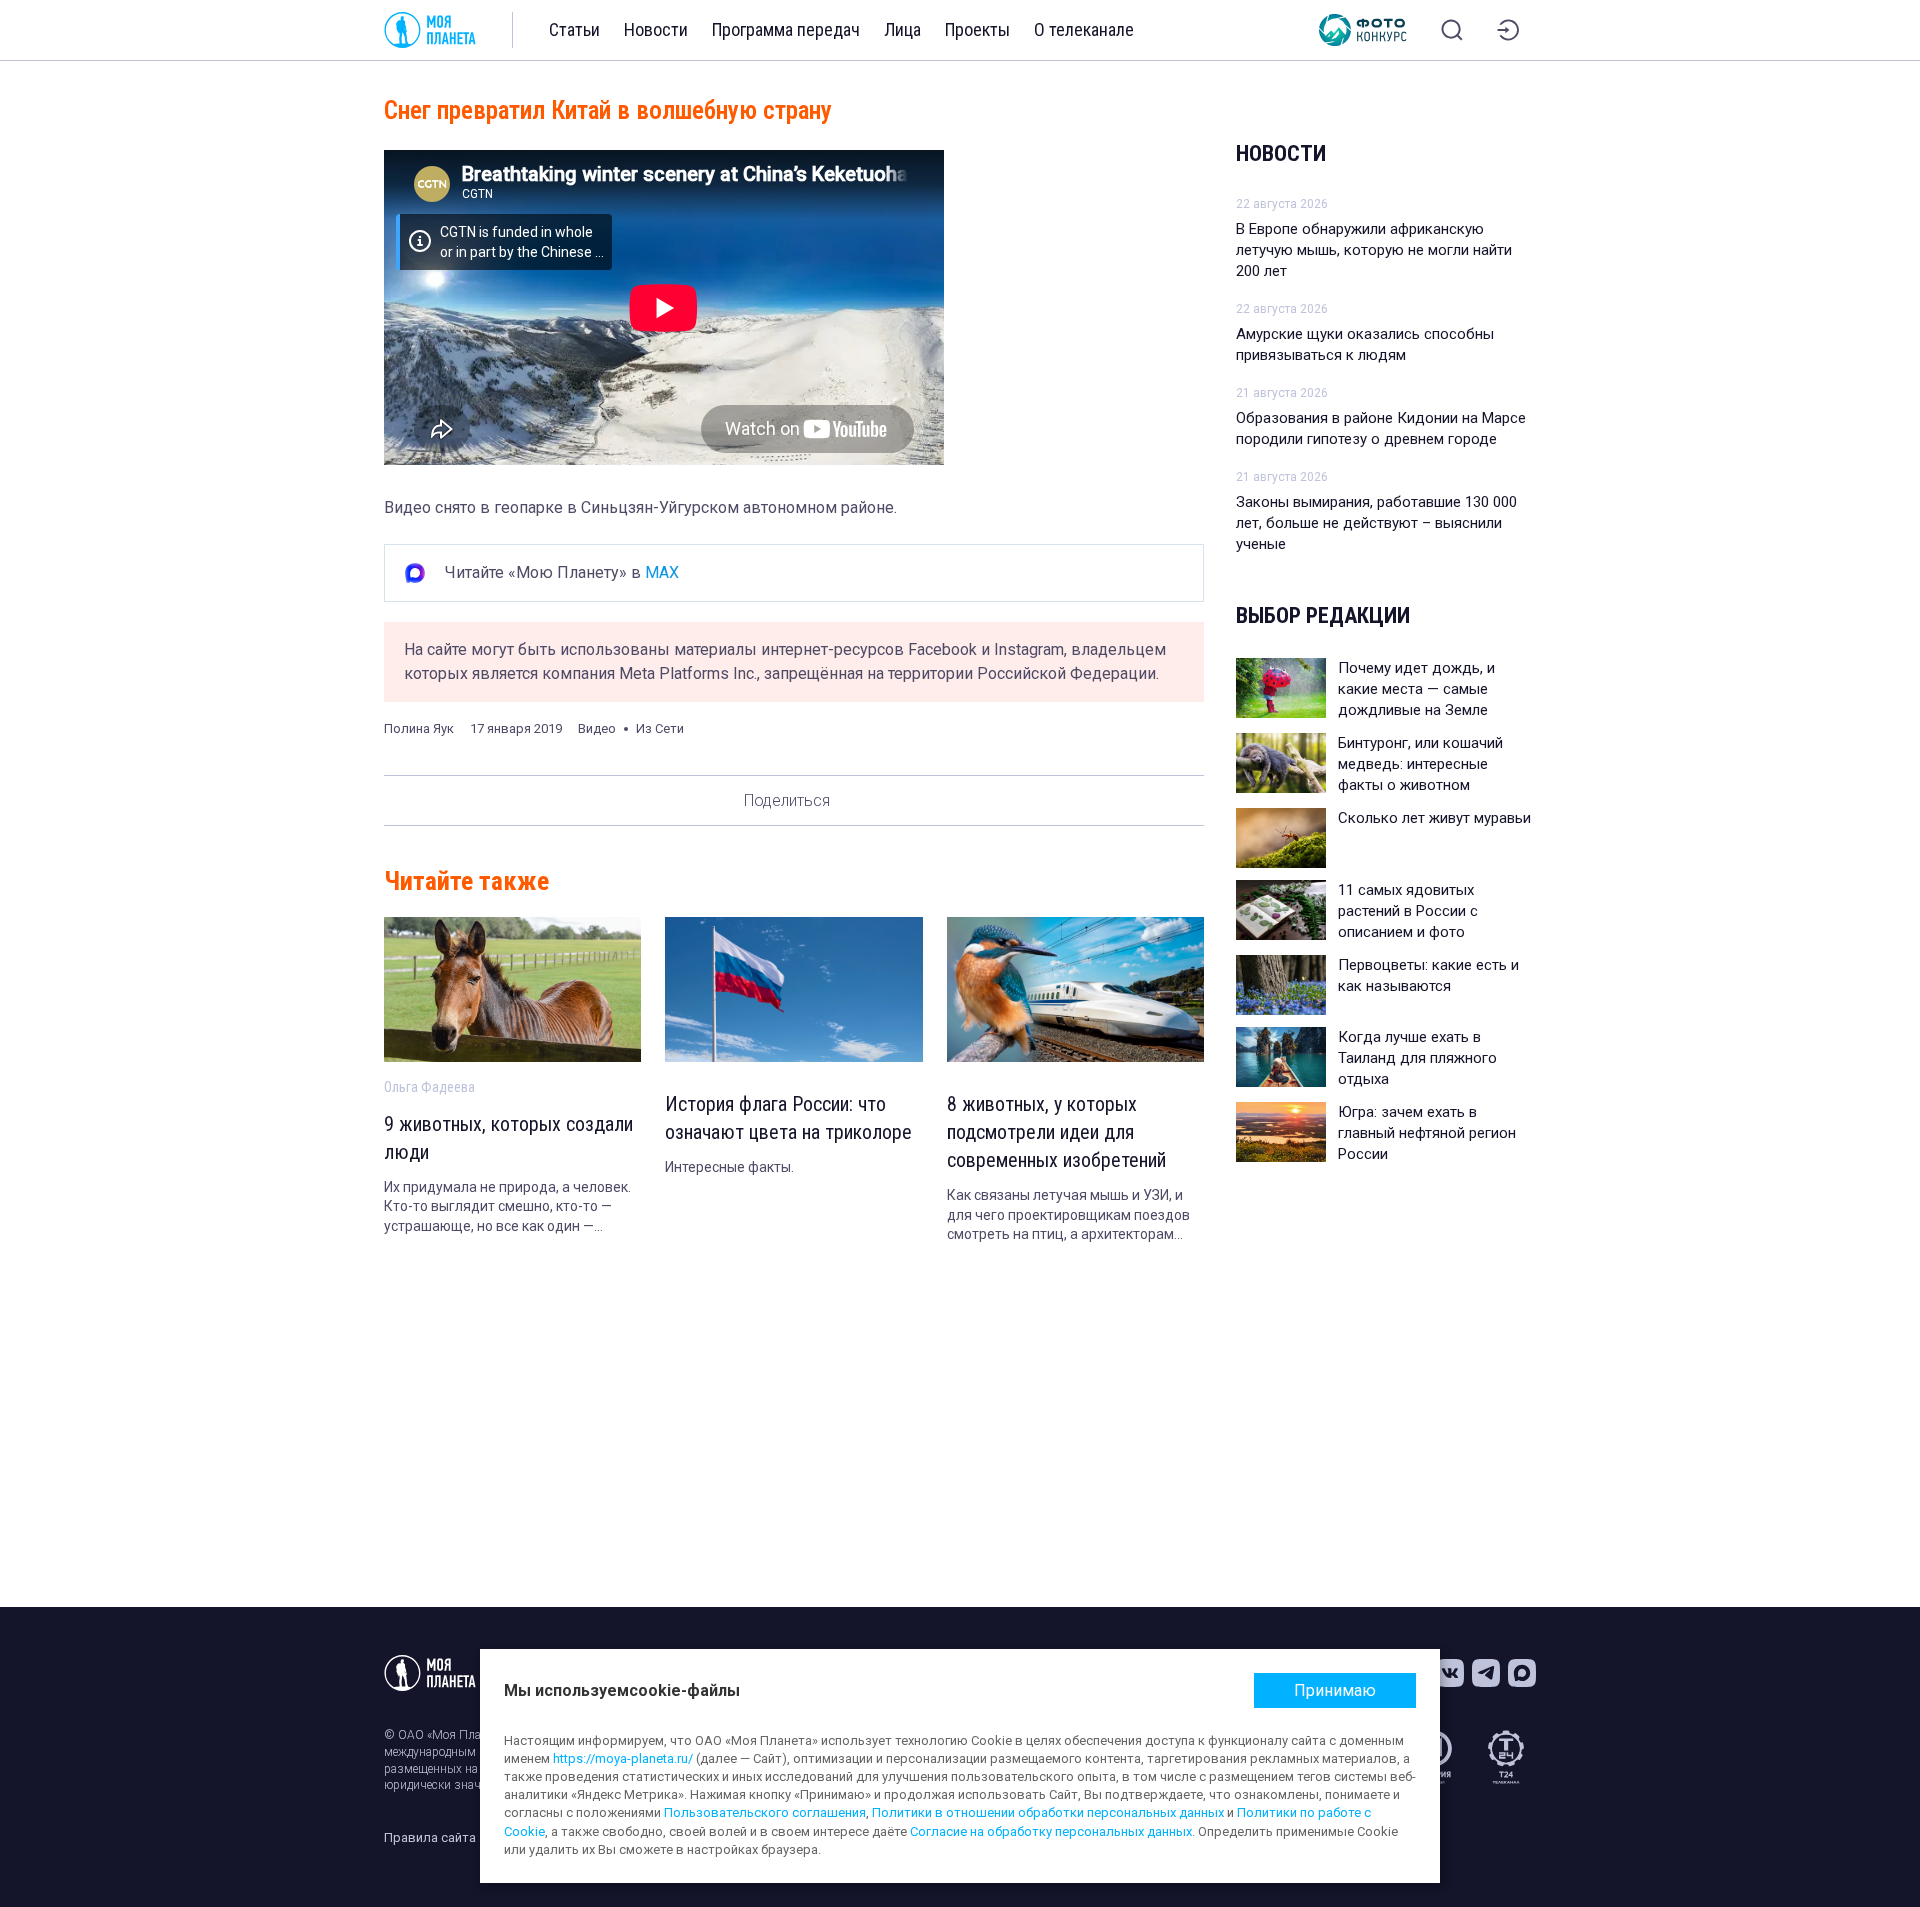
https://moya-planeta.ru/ (623, 1758)
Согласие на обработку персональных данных (1051, 1831)
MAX (662, 572)
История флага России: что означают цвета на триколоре (788, 1118)
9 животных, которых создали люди (508, 1138)
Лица (902, 29)
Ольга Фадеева (429, 1087)
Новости (656, 29)
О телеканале (1084, 29)
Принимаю (1335, 1690)
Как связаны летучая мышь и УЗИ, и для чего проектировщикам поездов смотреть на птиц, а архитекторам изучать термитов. (1068, 1216)
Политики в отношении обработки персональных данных (1048, 1812)
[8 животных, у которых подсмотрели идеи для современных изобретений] (1075, 989)
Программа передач (786, 29)
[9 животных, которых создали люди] (512, 989)
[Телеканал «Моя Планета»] (430, 30)
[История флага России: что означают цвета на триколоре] (793, 989)
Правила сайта (430, 1837)
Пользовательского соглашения (765, 1812)
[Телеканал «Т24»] (1506, 1757)
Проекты (977, 29)
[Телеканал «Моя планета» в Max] (1522, 1673)
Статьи (574, 29)
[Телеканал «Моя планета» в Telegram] (1486, 1673)
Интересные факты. (729, 1167)
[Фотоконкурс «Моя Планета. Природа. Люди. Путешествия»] (1363, 30)
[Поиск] (1452, 30)
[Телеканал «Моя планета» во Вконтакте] (1450, 1673)
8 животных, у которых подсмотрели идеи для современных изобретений (1056, 1132)
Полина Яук (419, 728)
